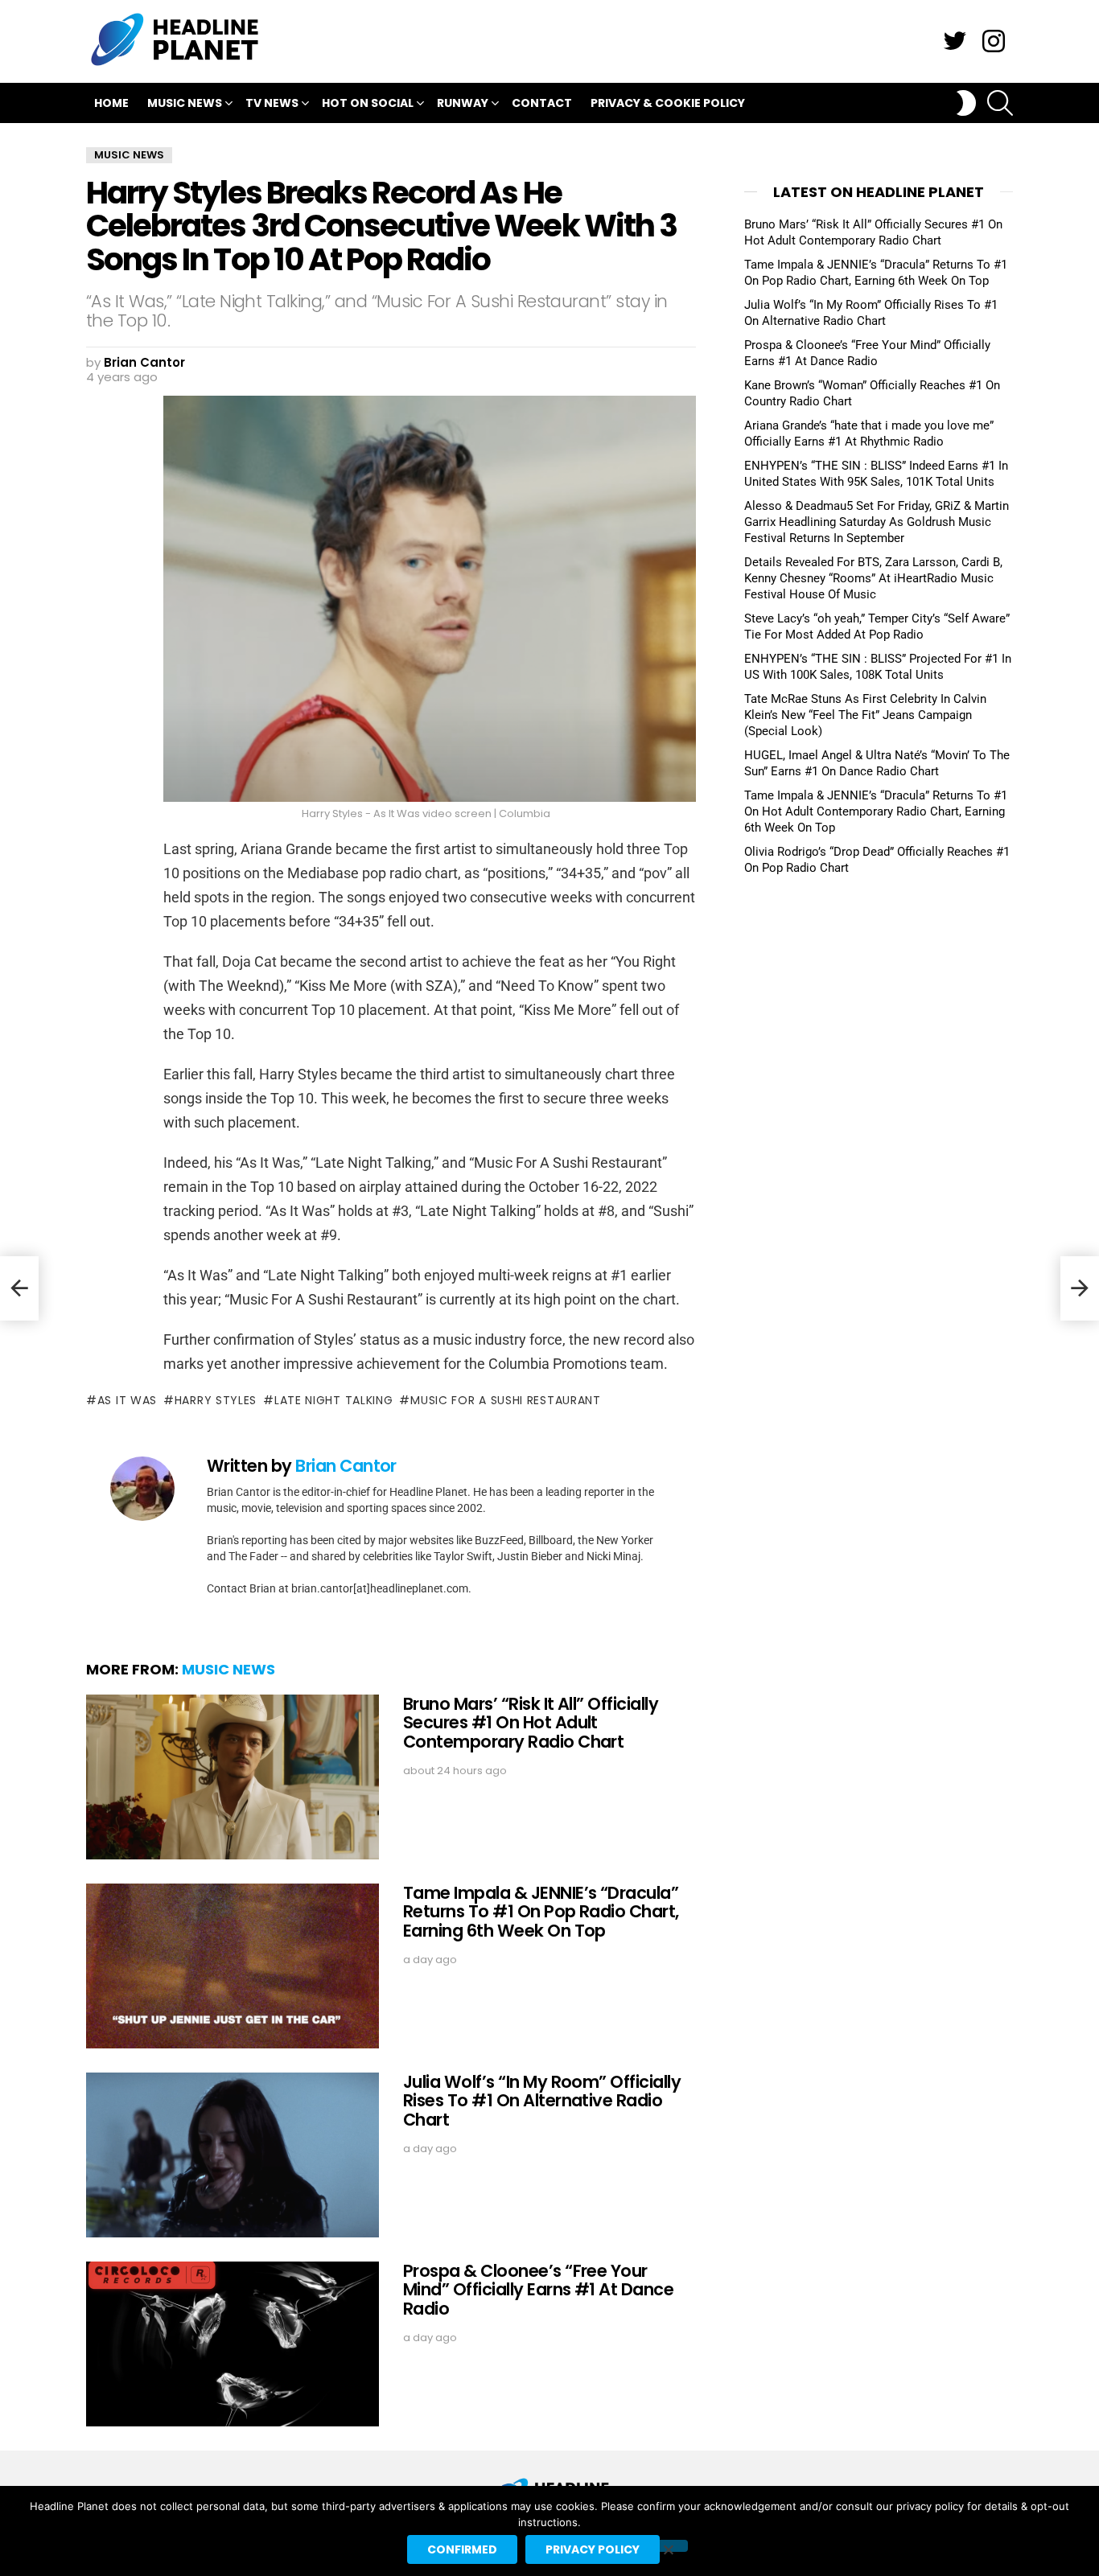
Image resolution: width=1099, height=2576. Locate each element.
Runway (463, 103)
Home (111, 103)
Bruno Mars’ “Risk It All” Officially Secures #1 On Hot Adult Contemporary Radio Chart (531, 1723)
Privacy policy (593, 2549)
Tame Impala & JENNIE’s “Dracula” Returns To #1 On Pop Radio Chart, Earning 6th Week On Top (541, 1912)
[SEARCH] (1000, 103)
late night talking (333, 1400)
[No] (668, 2546)
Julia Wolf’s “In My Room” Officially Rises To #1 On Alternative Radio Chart (542, 2101)
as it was (127, 1400)
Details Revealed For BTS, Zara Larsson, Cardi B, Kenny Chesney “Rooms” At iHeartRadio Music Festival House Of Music (873, 578)
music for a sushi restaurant (505, 1400)
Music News (185, 103)
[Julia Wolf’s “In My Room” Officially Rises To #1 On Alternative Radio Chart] (233, 2155)
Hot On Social (368, 103)
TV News (272, 103)
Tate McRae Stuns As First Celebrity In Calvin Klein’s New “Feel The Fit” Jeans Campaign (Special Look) (865, 715)
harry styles (216, 1400)
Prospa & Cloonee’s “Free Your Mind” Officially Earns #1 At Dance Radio (538, 2290)
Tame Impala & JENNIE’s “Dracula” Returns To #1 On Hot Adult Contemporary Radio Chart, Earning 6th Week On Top (876, 811)
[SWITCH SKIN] (966, 103)
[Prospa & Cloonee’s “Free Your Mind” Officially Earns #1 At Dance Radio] (233, 2344)
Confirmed (462, 2549)
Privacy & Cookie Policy (668, 103)
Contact (542, 103)
